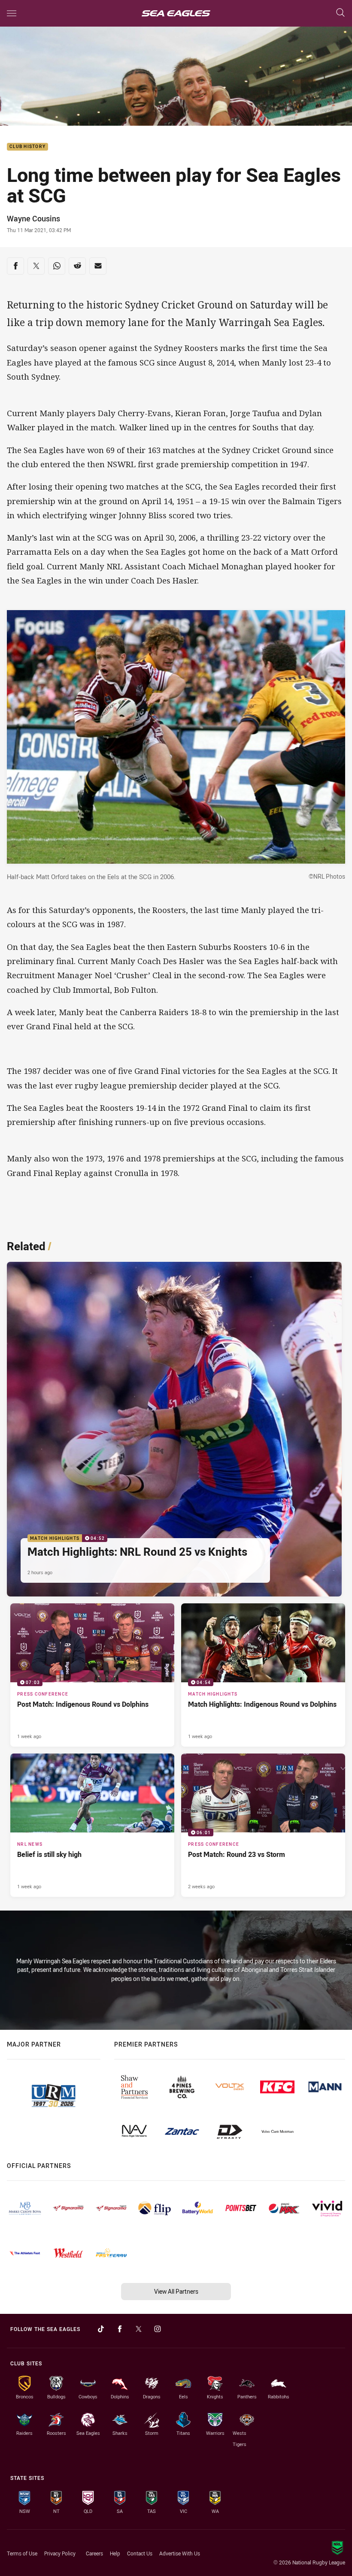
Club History (27, 147)
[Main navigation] (12, 13)
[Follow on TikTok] (101, 2329)
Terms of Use (22, 2553)
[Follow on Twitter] (139, 2329)
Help (115, 2553)
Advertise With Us (180, 2553)
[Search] (340, 13)
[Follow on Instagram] (158, 2329)
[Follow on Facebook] (120, 2329)
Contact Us (140, 2553)
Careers (94, 2553)
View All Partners (176, 2291)
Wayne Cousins (33, 218)
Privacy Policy (60, 2553)
